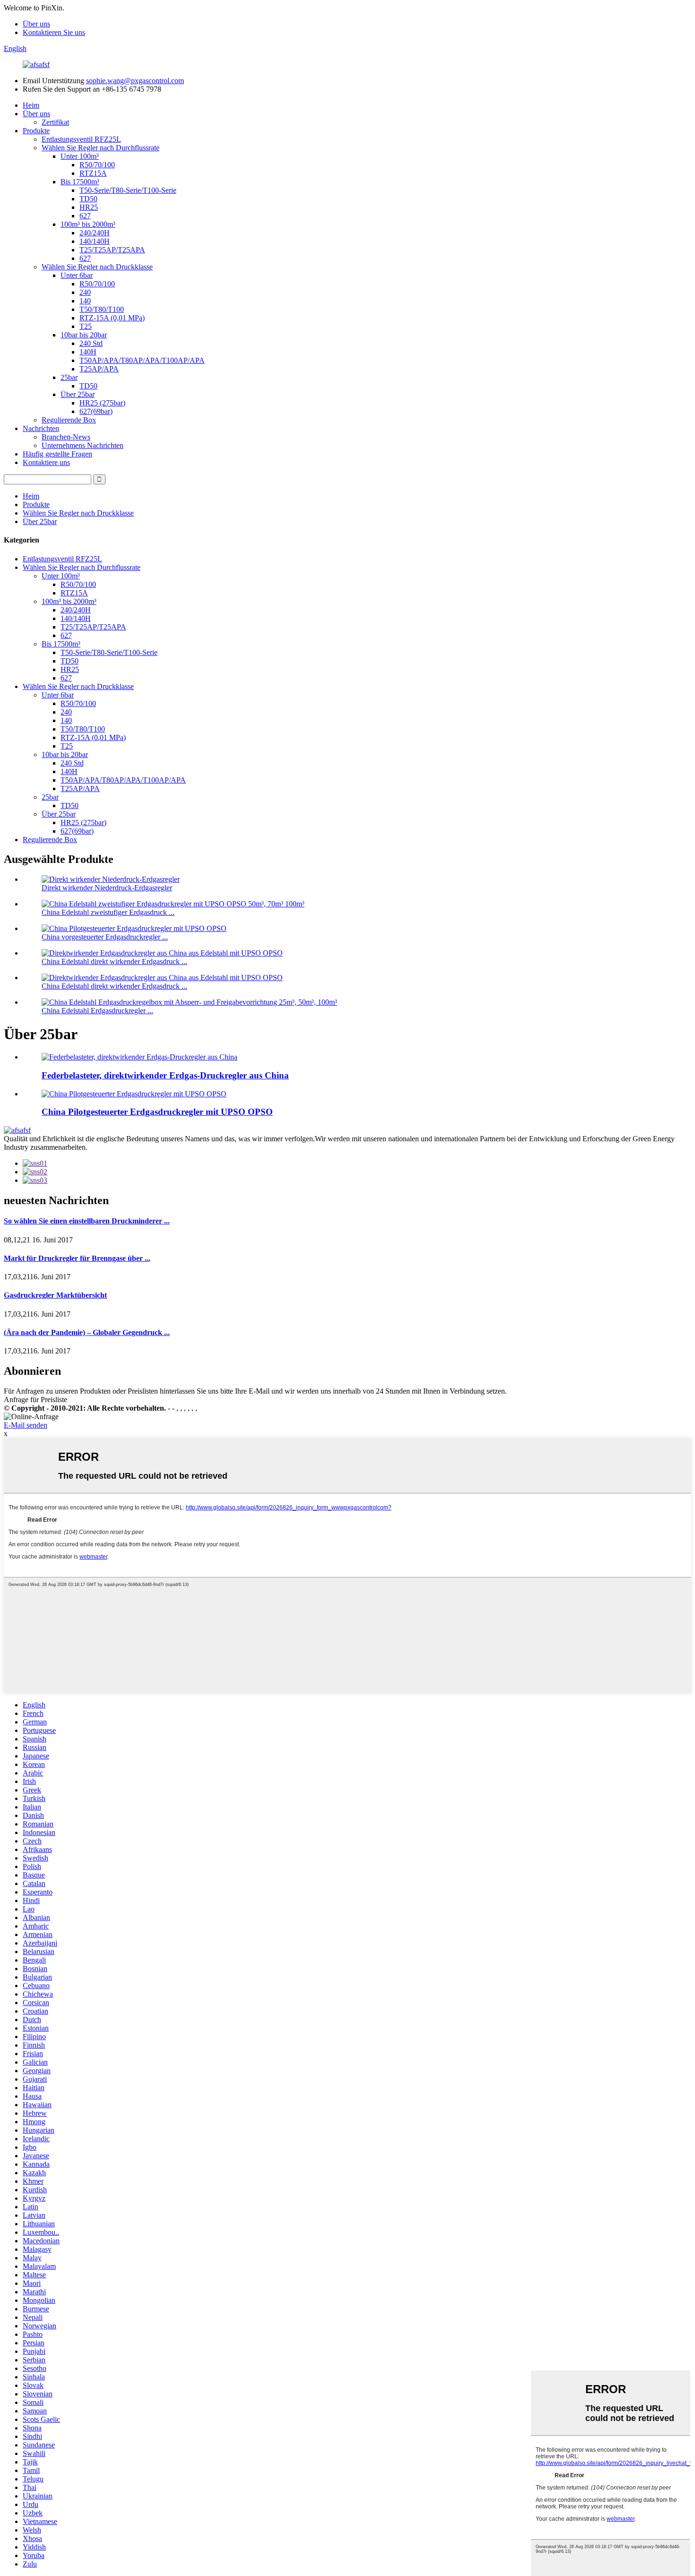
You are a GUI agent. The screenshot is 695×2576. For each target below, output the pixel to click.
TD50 (88, 199)
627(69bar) (96, 411)
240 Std (91, 343)
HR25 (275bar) (102, 403)
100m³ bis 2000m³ (88, 224)
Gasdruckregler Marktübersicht (55, 1295)
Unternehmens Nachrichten (83, 445)
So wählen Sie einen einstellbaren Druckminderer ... (87, 1221)
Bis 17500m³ (80, 182)
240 (85, 292)
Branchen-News (66, 437)
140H (88, 352)
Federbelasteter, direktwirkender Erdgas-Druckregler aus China (165, 1075)
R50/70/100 (97, 165)
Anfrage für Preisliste (35, 1400)
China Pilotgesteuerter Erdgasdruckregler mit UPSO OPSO (157, 1112)
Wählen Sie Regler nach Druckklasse (97, 267)
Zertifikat (55, 122)
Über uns (36, 24)
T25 (86, 326)
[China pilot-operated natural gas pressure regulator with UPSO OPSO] (134, 1094)
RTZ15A (93, 173)
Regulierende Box (69, 420)
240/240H (95, 233)
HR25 (89, 207)
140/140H (95, 241)
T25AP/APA (99, 369)
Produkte (36, 131)
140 (85, 301)
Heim (31, 105)
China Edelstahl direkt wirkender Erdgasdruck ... (114, 961)
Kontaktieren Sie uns (54, 32)
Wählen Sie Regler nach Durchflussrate (100, 148)
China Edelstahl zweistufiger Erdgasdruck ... (108, 912)
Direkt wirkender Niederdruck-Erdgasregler (107, 888)
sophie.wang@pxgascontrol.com (135, 81)
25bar (69, 377)
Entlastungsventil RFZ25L (81, 139)
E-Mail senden (26, 1425)
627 (85, 216)
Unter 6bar (77, 275)
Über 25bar (78, 394)
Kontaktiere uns (46, 462)
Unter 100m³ (80, 156)
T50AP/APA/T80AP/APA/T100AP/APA (142, 360)
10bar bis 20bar (84, 335)
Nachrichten (41, 428)
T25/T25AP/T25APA (112, 250)
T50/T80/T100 (102, 309)
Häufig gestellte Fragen (57, 454)
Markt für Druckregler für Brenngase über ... (77, 1258)
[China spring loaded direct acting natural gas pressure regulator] (139, 1057)
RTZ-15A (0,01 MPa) (112, 318)
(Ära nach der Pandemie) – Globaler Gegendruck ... (87, 1332)
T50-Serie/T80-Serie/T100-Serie (128, 190)
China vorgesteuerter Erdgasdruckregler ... (105, 937)
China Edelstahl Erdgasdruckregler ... (97, 1011)
